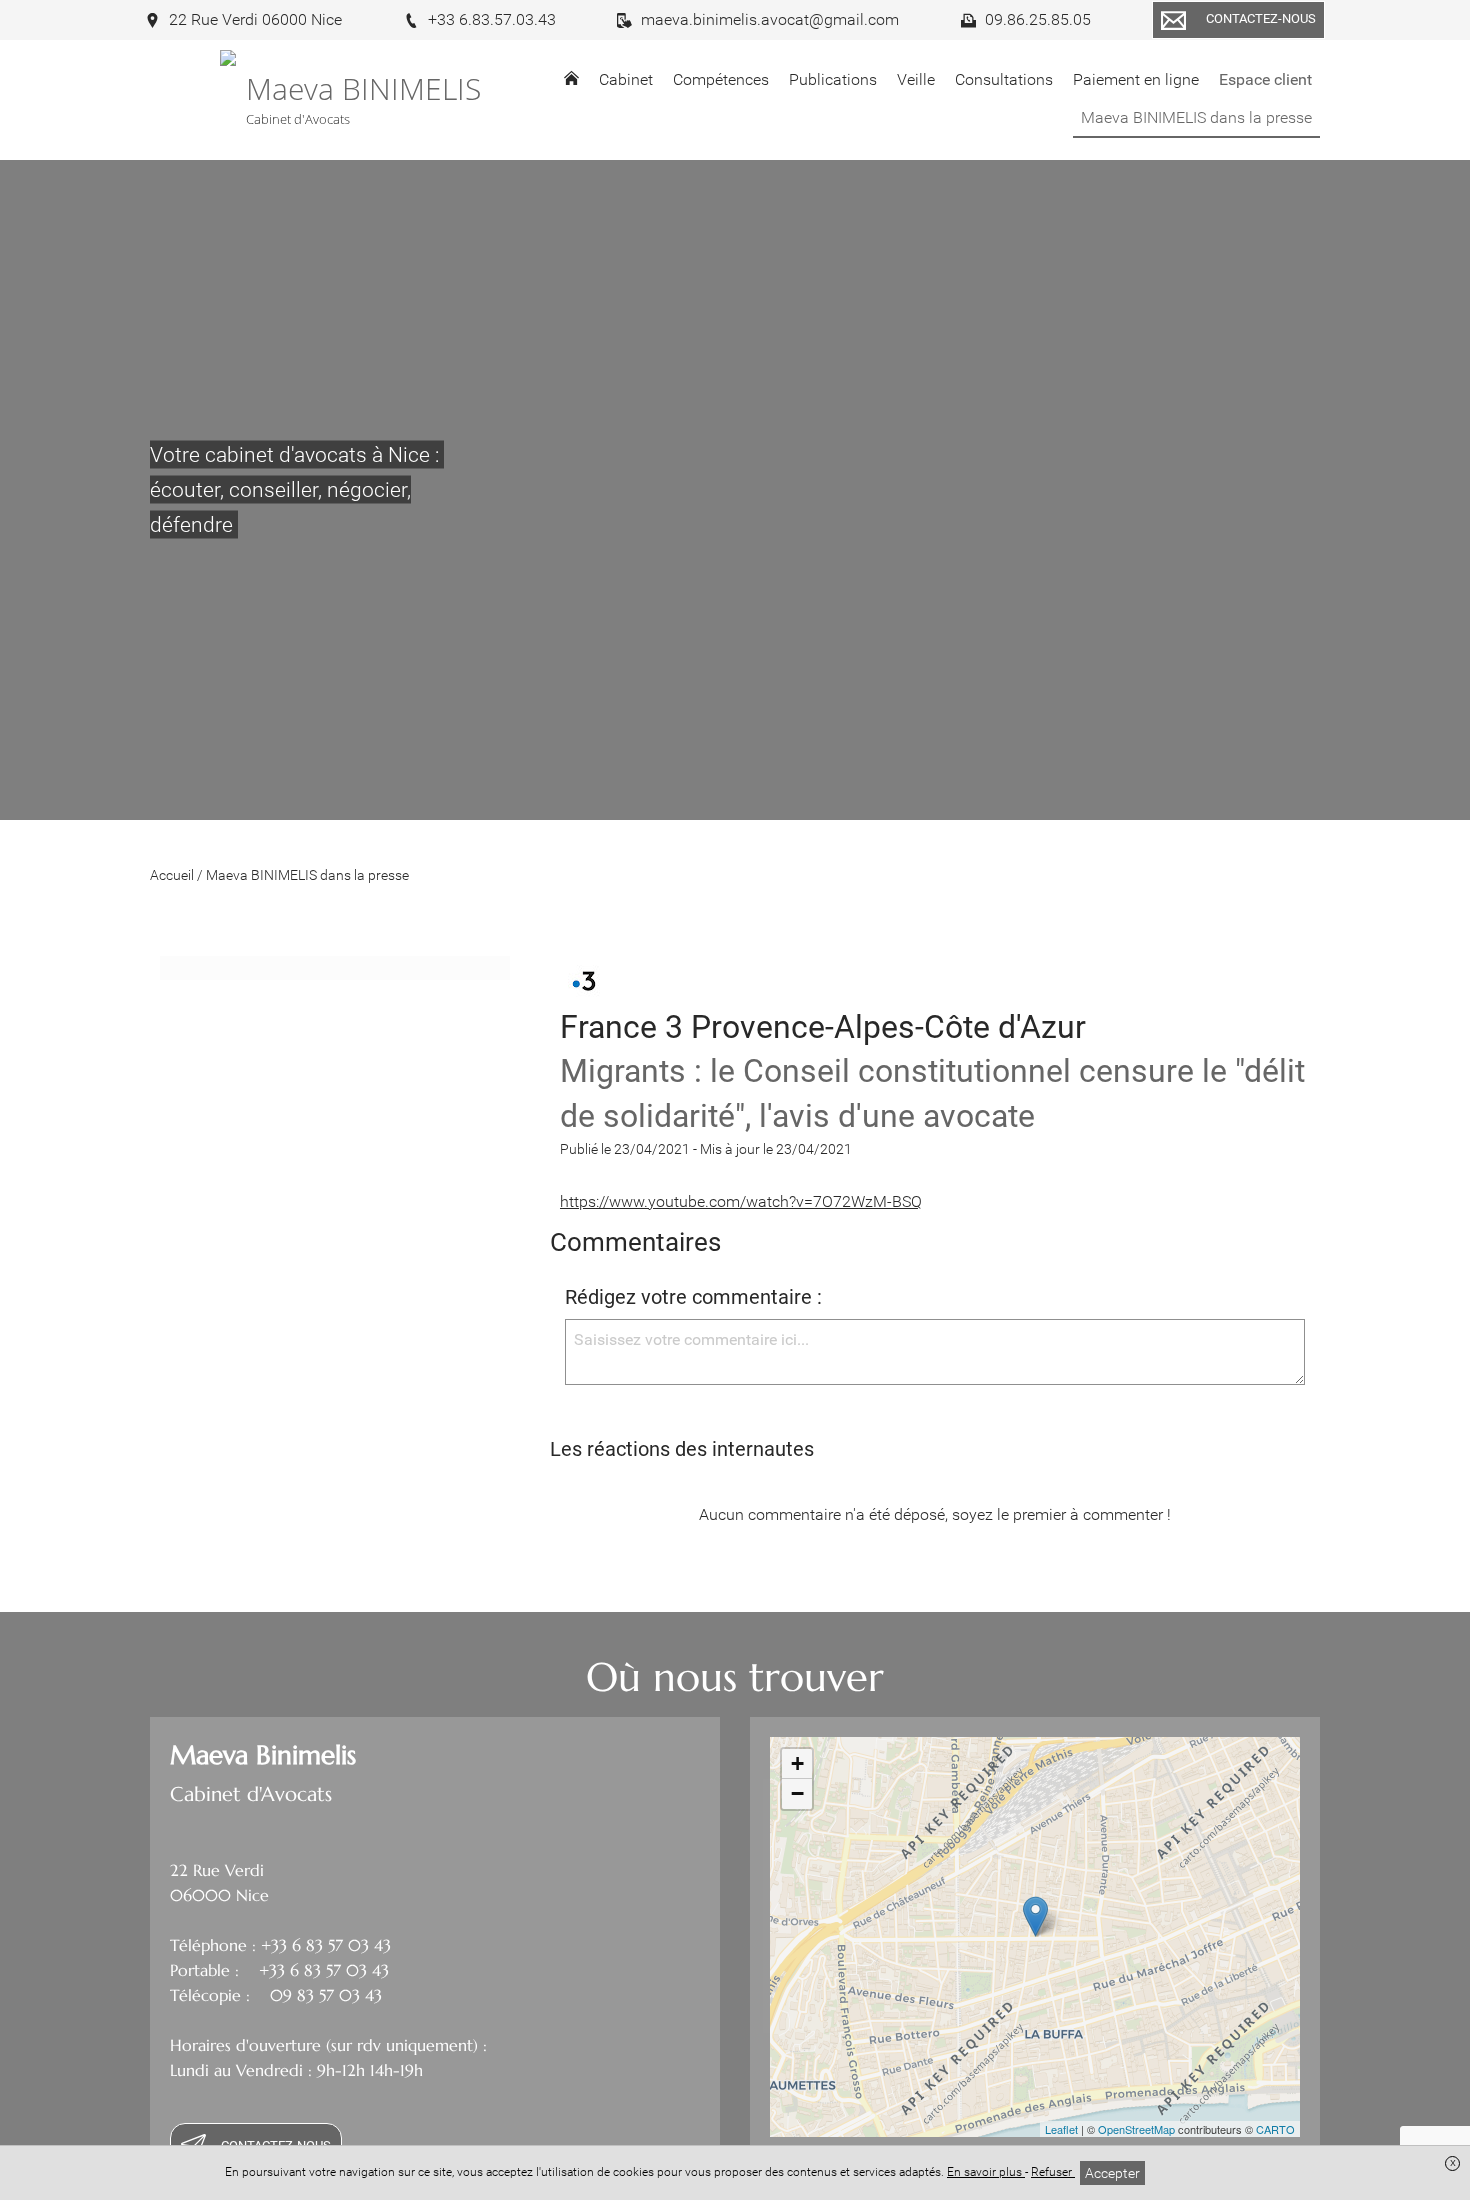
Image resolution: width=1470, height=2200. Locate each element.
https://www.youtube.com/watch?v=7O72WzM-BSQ (741, 1201)
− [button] (797, 1793)
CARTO (1275, 2129)
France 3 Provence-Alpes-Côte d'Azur (823, 1027)
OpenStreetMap (1136, 2129)
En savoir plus (986, 2172)
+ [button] (797, 1763)
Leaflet (1061, 2129)
